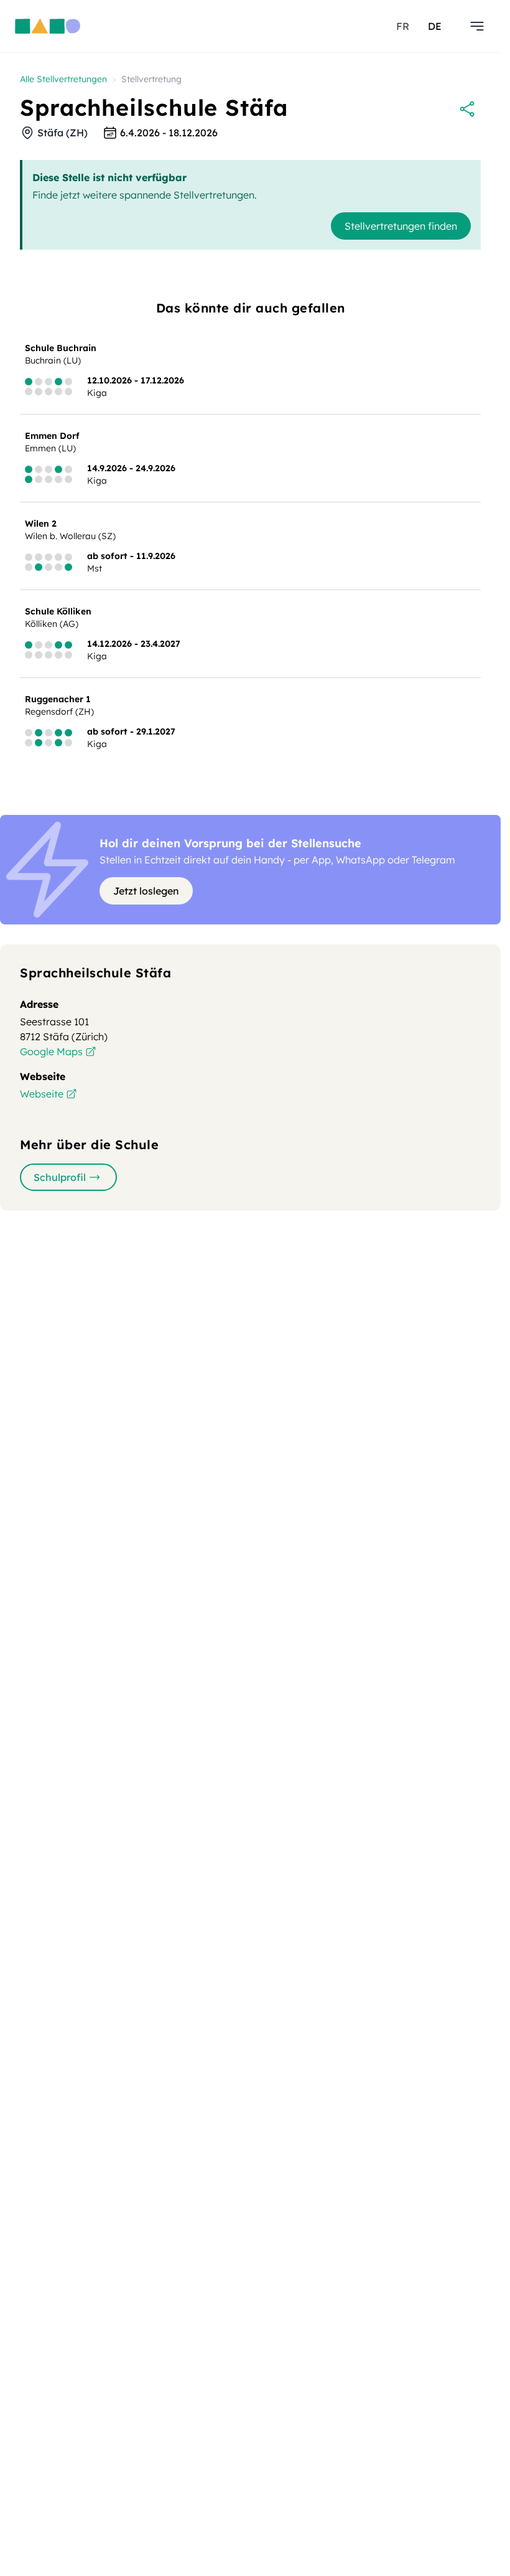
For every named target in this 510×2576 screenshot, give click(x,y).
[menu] (477, 26)
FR (403, 26)
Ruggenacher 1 (58, 699)
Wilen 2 (41, 524)
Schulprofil (60, 1177)
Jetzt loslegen (146, 891)
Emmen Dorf (52, 436)
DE (435, 26)
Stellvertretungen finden (401, 226)
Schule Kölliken (58, 611)
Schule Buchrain (61, 348)
